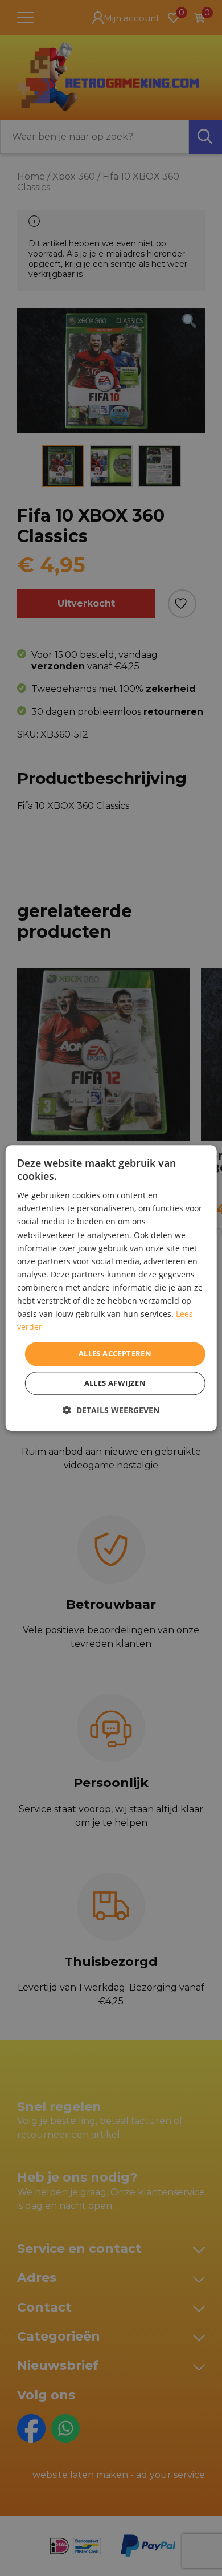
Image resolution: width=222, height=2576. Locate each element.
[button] (111, 1410)
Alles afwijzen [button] (115, 1383)
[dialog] (111, 1288)
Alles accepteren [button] (115, 1354)
